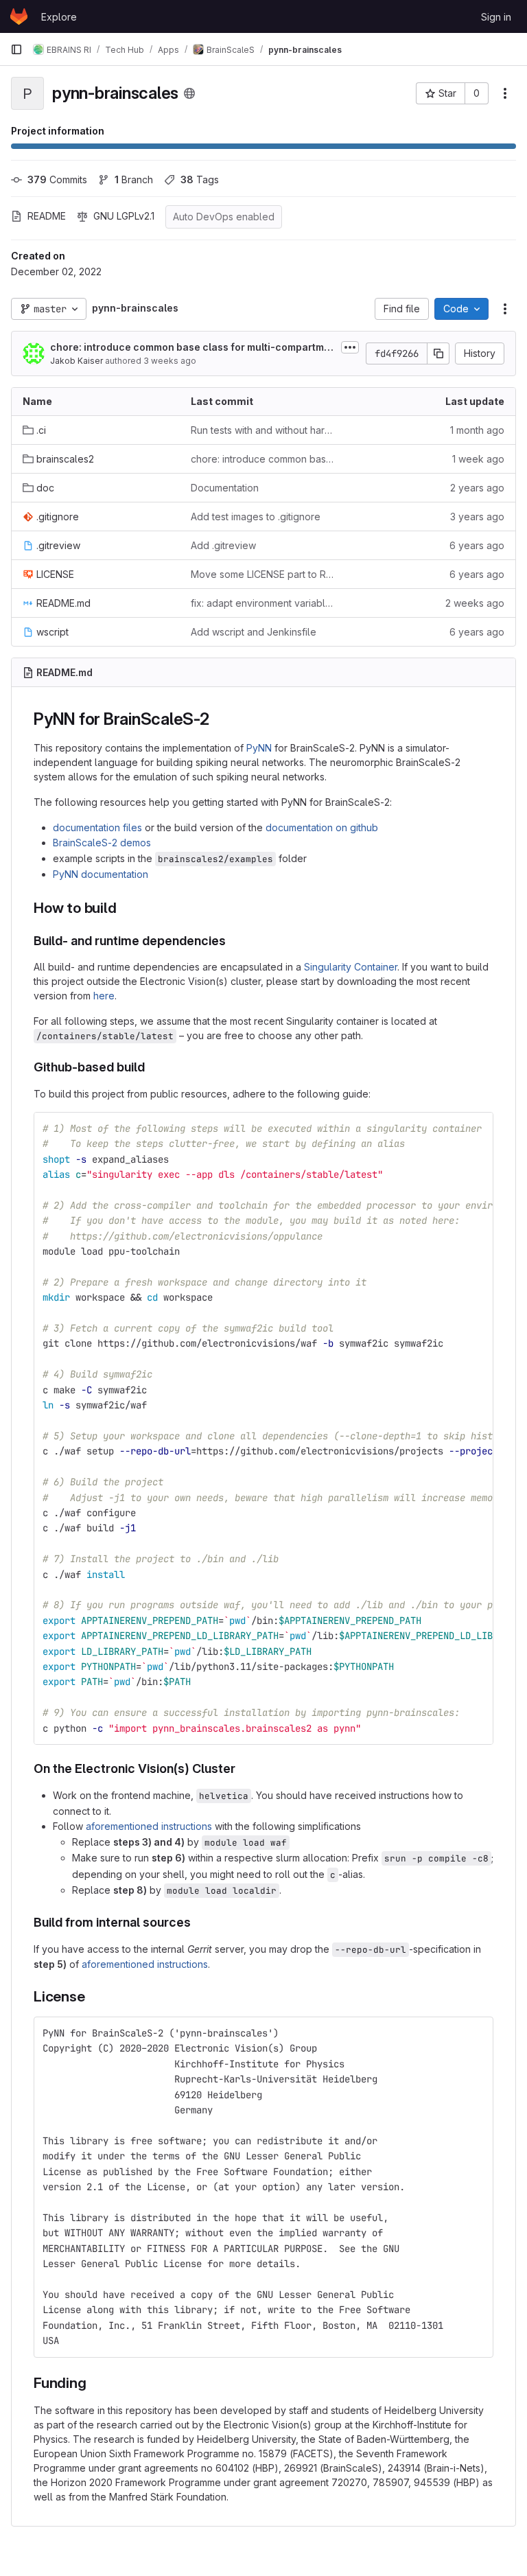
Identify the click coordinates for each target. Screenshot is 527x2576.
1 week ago (478, 459)
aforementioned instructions (149, 1826)
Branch (134, 179)
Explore (59, 17)
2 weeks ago (475, 603)
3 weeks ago (170, 361)
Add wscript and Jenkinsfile (254, 632)
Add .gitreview (223, 545)
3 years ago (477, 517)
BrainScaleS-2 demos (102, 843)
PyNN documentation (101, 874)
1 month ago (477, 430)
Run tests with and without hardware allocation (264, 430)
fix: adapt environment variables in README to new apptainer (264, 603)
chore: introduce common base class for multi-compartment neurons (190, 348)
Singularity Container (351, 967)
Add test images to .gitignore (256, 517)
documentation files (97, 827)
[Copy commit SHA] (438, 353)
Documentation (225, 488)
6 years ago (477, 545)
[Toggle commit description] (350, 347)
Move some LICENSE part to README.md (264, 574)
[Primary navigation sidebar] (16, 49)
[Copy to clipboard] (477, 1128)
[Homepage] (19, 16)
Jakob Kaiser (77, 361)
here (104, 996)
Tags (200, 179)
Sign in (496, 17)
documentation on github (322, 827)
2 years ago (477, 488)
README (47, 216)
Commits (57, 179)
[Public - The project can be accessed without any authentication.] (189, 93)
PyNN (259, 748)
